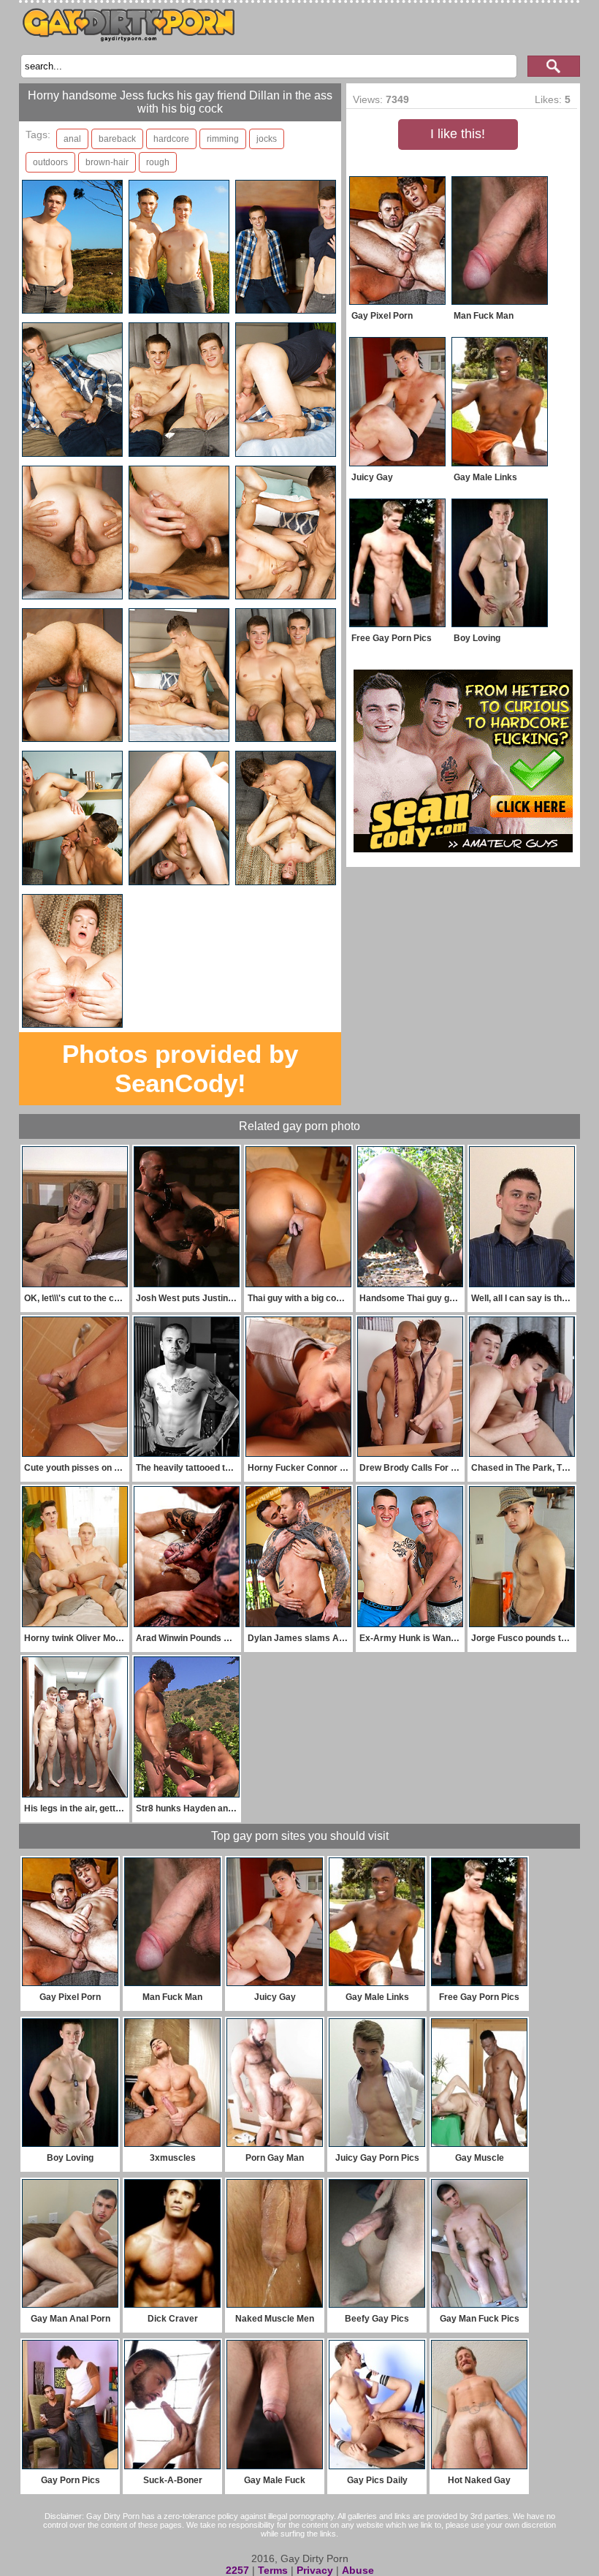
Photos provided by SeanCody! (180, 1068)
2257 (237, 2570)
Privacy (315, 2570)
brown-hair (107, 162)
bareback (117, 139)
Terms (273, 2570)
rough (158, 162)
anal (72, 139)
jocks (267, 139)
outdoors (50, 162)
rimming (223, 139)
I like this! (458, 134)
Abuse (358, 2570)
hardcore (171, 139)
